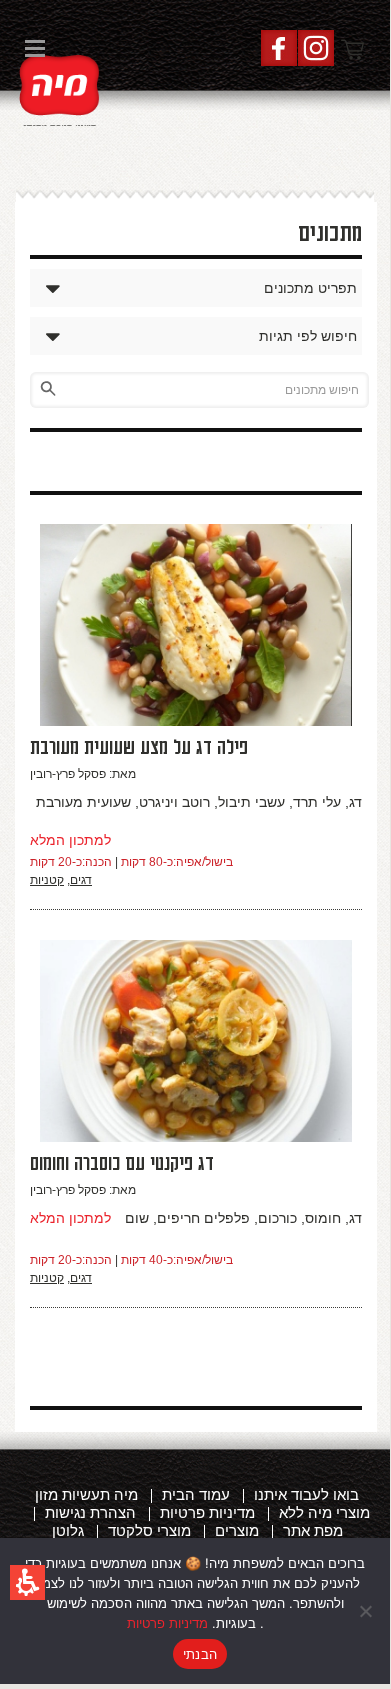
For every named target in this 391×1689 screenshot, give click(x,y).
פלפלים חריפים (203, 1218)
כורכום (277, 1218)
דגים (81, 880)
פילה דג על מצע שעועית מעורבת (139, 748)
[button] (27, 1582)
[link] (60, 88)
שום (137, 1218)
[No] (365, 1611)
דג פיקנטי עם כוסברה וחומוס (122, 1164)
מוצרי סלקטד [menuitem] (149, 1530)
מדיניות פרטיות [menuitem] (207, 1512)
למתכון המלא (70, 840)
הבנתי (200, 1654)
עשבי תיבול (251, 802)
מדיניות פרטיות (167, 1623)
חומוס (323, 1218)
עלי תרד (317, 802)
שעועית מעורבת (83, 802)
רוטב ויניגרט (174, 802)
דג (355, 802)
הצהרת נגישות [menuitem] (90, 1512)
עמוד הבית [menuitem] (196, 1494)
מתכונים (330, 234)
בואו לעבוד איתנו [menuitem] (306, 1494)
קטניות (47, 880)
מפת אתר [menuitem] (313, 1530)
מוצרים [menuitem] (237, 1530)
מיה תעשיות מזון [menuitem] (86, 1494)
